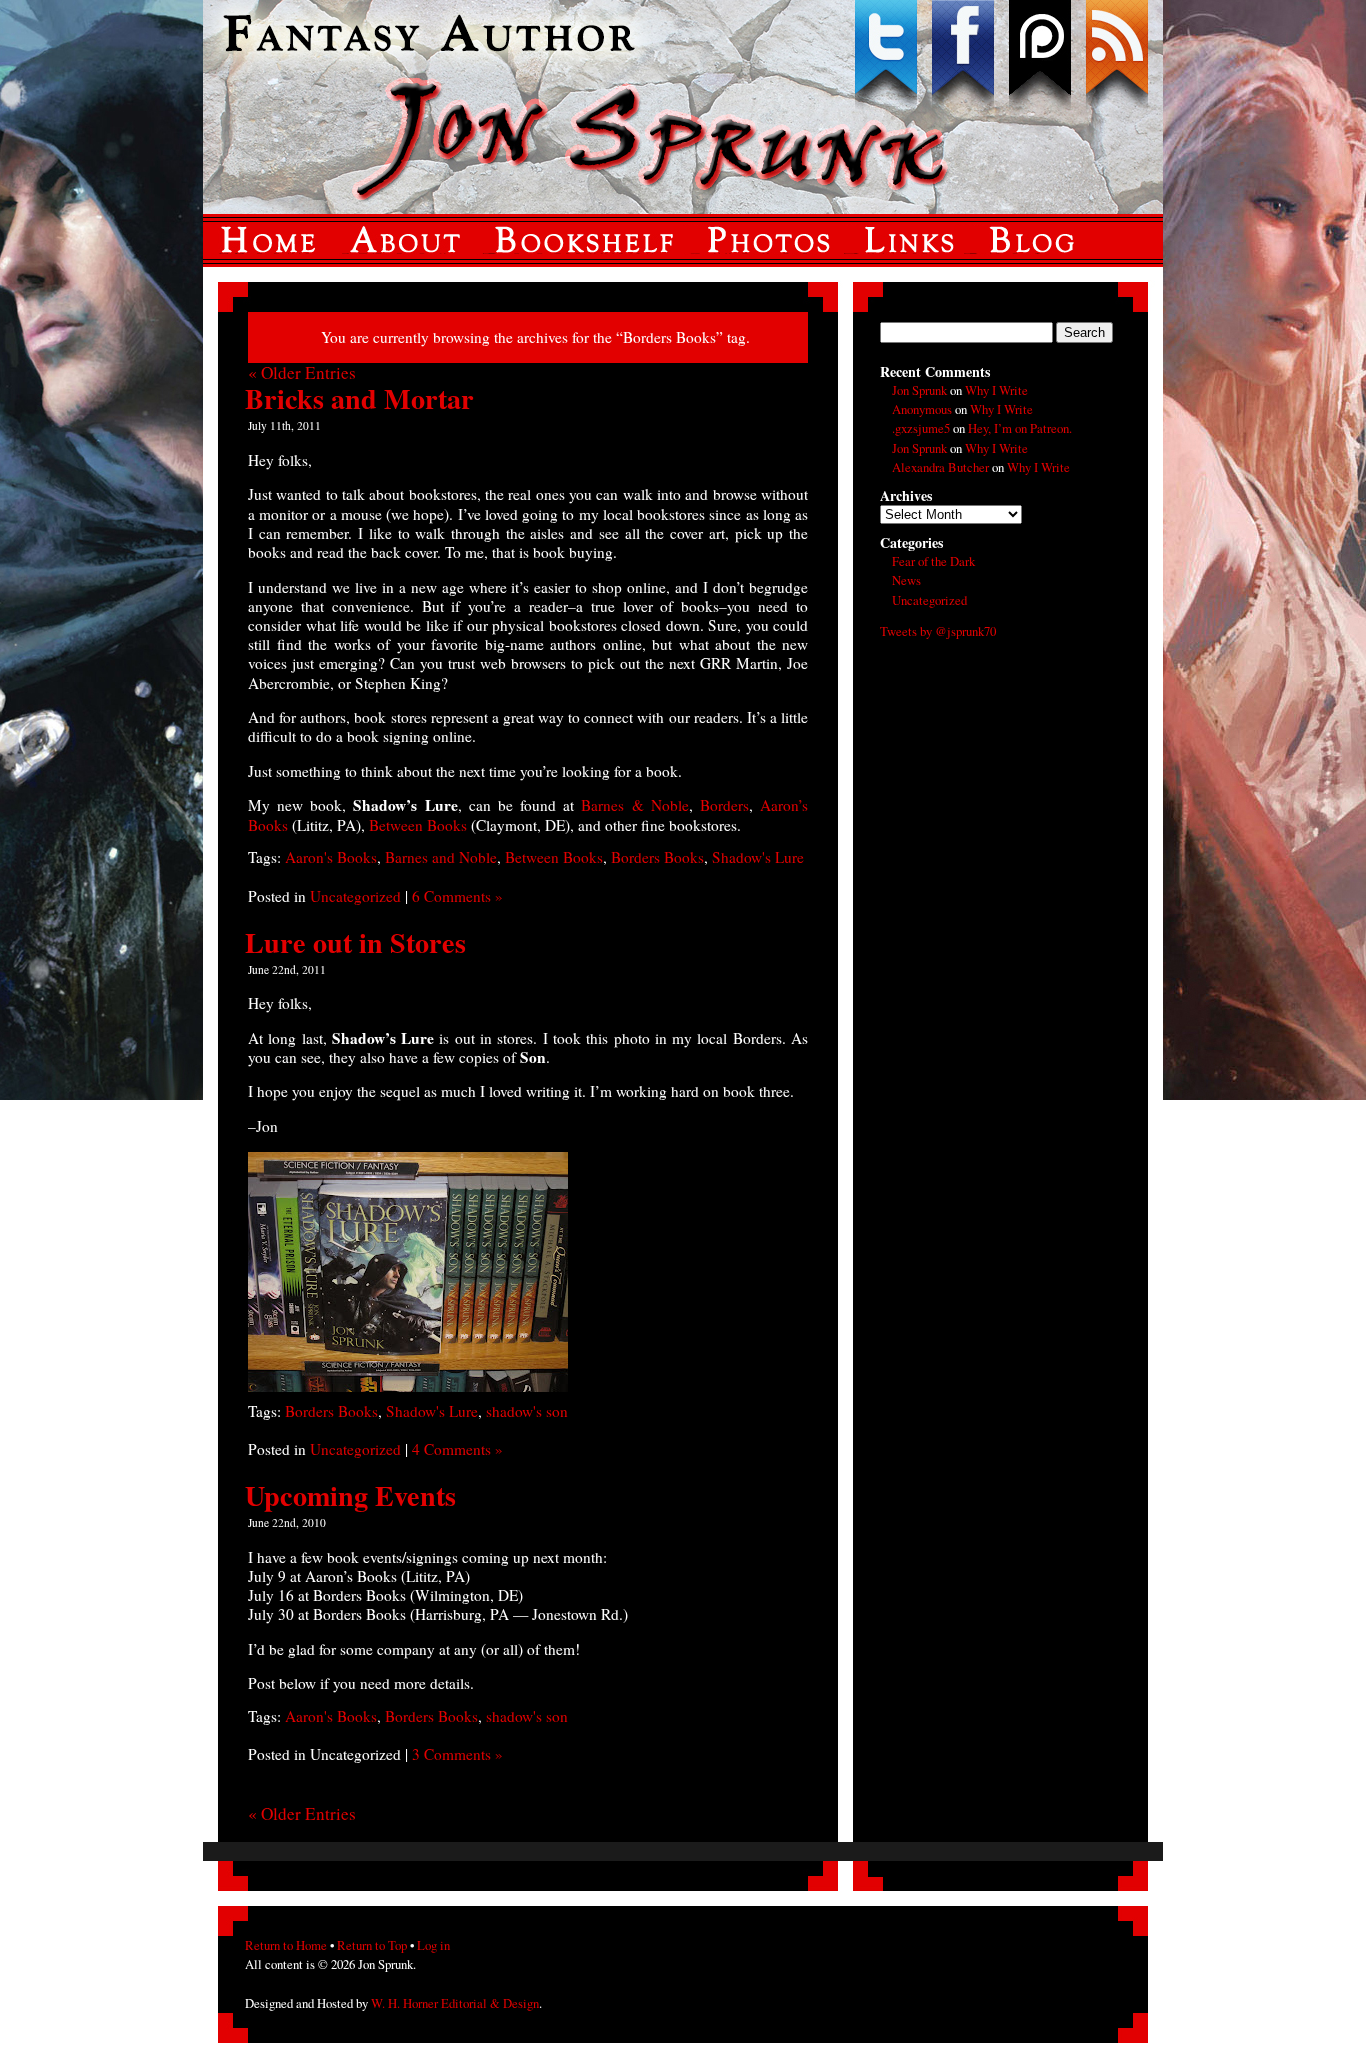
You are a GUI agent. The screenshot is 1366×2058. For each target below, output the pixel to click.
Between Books (420, 825)
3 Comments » (457, 1754)
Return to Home (286, 1945)
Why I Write (996, 390)
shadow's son (527, 1411)
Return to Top (372, 1945)
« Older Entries (302, 372)
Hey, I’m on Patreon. (1020, 428)
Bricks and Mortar (359, 398)
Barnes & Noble (634, 805)
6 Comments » (457, 896)
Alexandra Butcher (940, 467)
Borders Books (657, 857)
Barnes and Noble (441, 857)
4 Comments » (457, 1449)
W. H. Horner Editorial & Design (455, 2003)
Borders (724, 805)
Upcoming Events (350, 1495)
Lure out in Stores (355, 942)
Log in (433, 1945)
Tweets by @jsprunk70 (938, 631)
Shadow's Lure (758, 857)
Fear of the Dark (933, 561)
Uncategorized (355, 896)
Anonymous (922, 409)
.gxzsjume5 (921, 428)
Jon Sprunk (919, 390)
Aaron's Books (331, 857)
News (906, 580)
